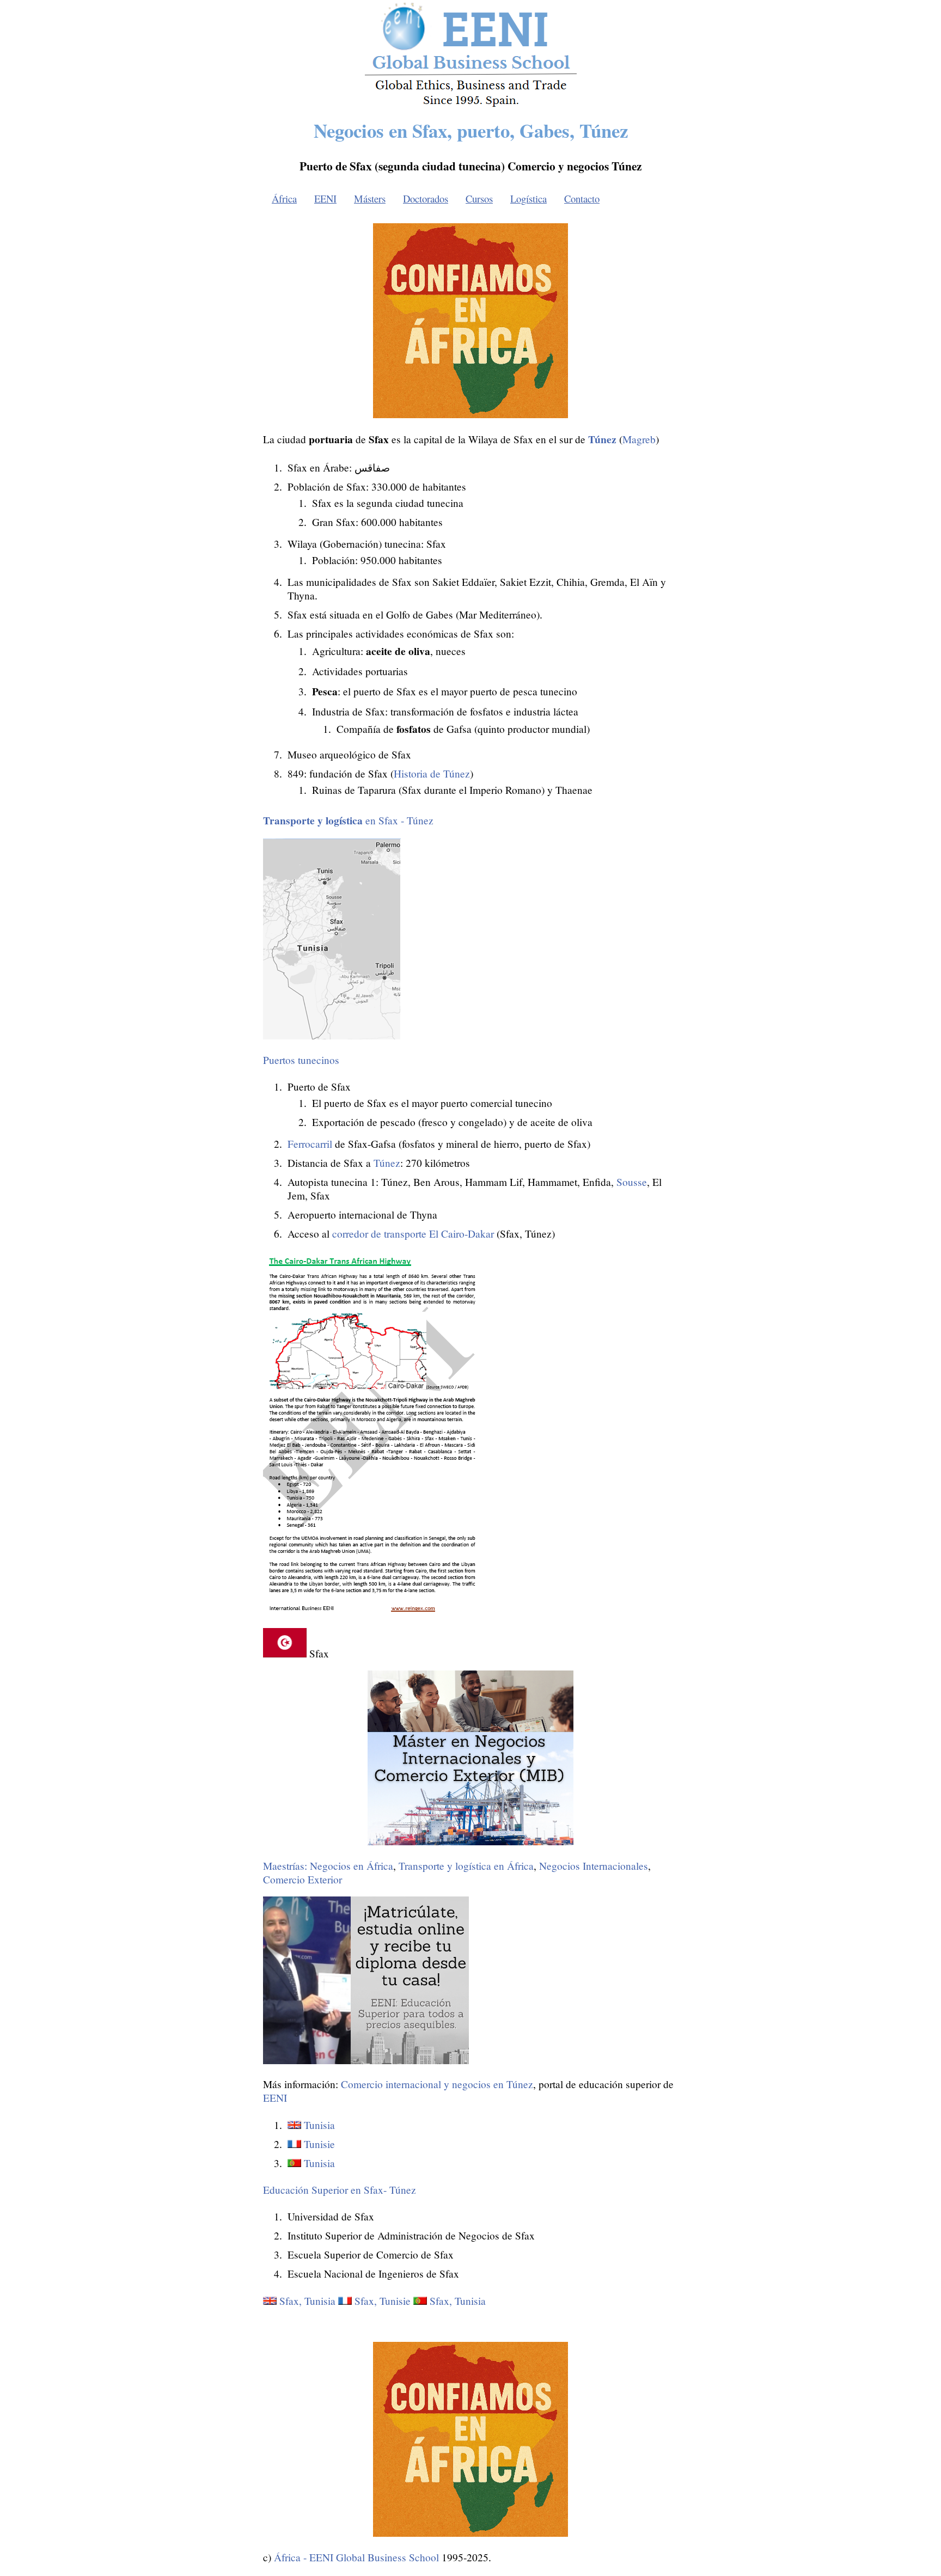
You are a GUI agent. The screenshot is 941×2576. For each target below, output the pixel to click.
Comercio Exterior (303, 1879)
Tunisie (319, 2144)
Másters (370, 198)
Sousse (632, 1182)
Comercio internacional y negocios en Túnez (437, 2084)
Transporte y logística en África (466, 1866)
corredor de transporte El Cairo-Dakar (413, 1234)
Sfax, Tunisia (307, 2301)
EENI (325, 198)
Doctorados (426, 198)
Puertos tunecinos (301, 1060)
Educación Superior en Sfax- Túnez (340, 2190)
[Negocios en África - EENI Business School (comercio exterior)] (471, 105)
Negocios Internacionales (594, 1866)
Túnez (387, 1163)
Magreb (639, 439)
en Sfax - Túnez (348, 820)
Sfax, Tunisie (383, 2301)
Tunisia (319, 2125)
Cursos (479, 198)
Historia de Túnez (432, 773)
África (284, 198)
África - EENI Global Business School (356, 2557)
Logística (528, 198)
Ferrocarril (310, 1144)
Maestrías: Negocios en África (328, 1866)
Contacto (582, 198)
